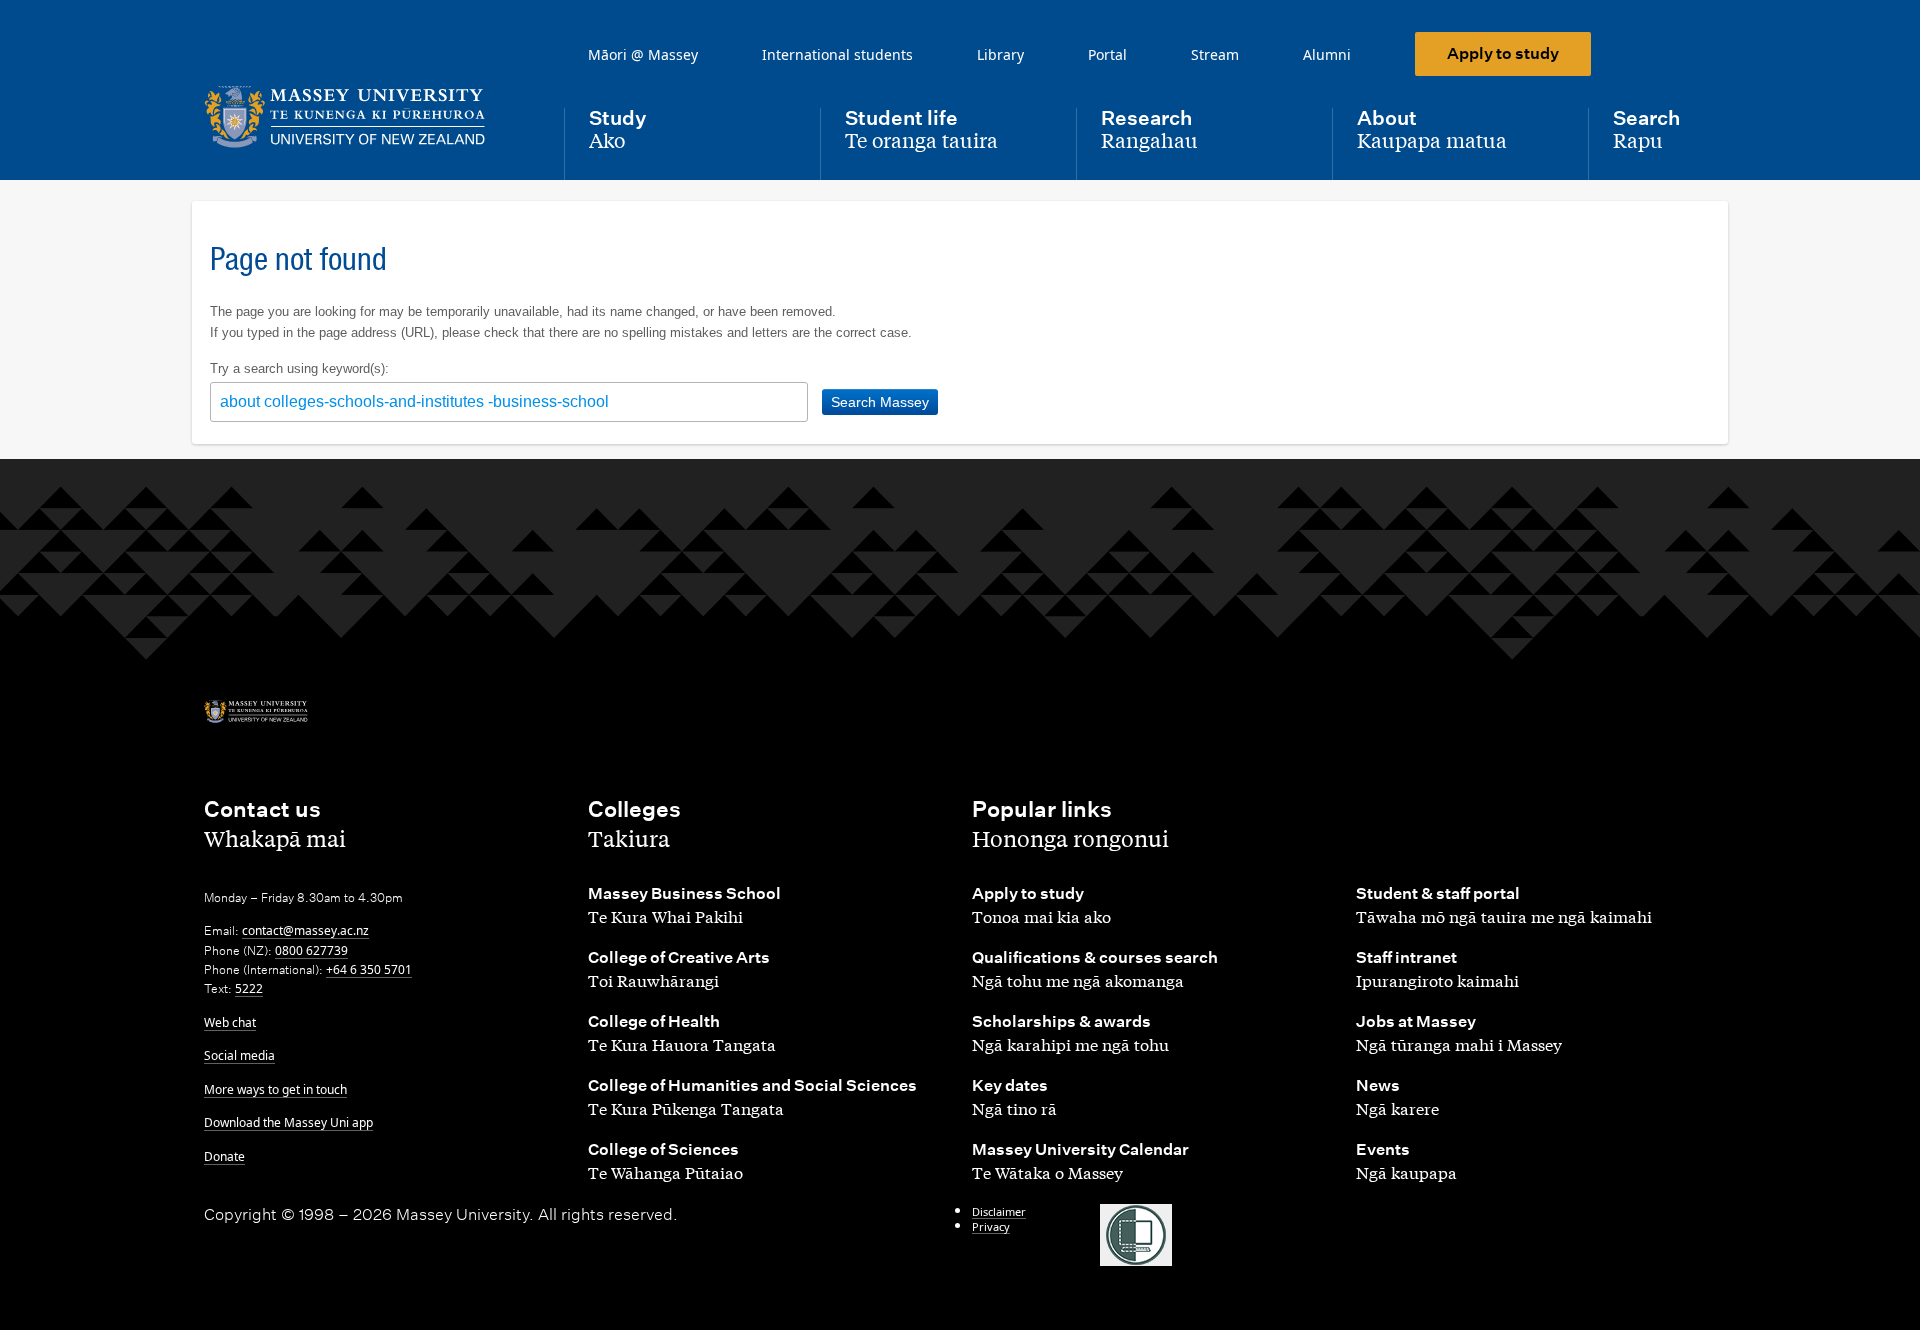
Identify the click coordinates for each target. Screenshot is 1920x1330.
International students (837, 54)
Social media (239, 1055)
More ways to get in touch (275, 1089)
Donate (224, 1156)
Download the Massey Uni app (288, 1122)
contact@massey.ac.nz (305, 930)
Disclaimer (999, 1211)
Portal (1107, 54)
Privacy (991, 1226)
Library (1000, 54)
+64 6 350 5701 (369, 969)
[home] (368, 117)
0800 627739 (311, 950)
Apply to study (1503, 53)
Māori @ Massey (643, 54)
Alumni (1327, 54)
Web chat (230, 1022)
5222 (249, 988)
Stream (1215, 54)
